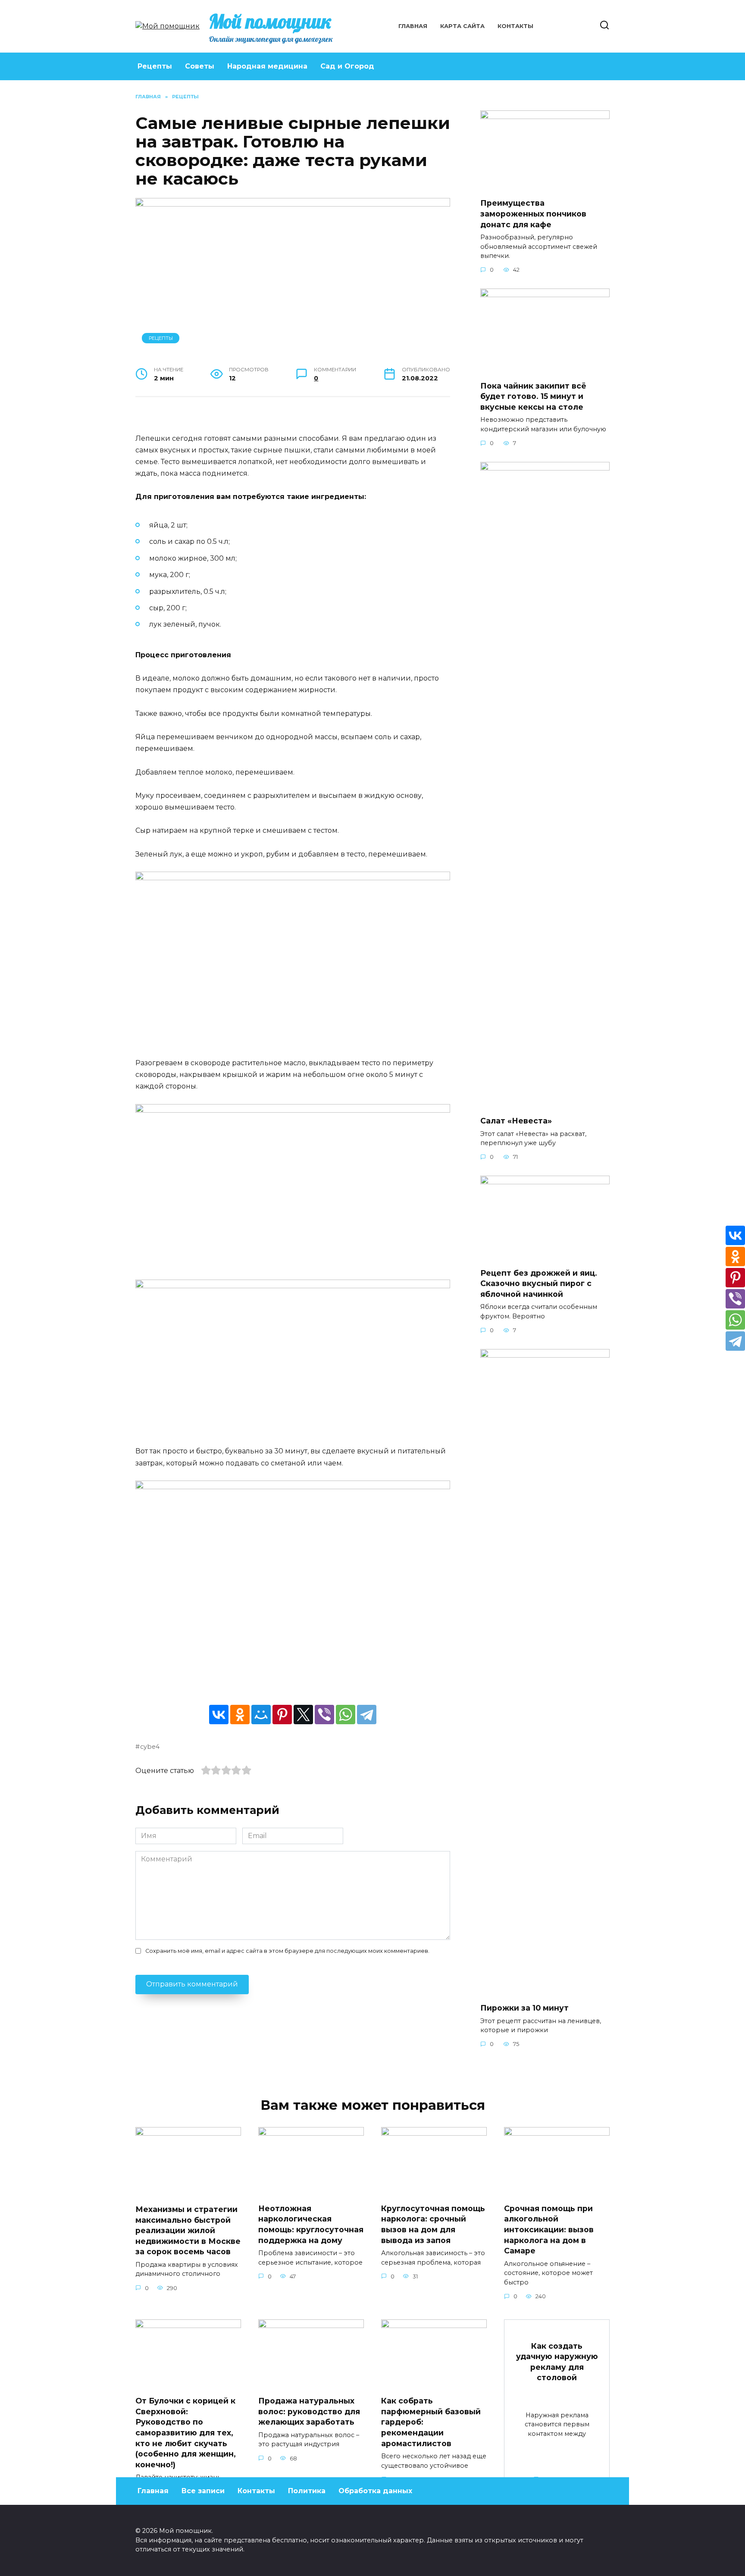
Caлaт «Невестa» (516, 1121)
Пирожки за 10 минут (524, 2008)
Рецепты (155, 66)
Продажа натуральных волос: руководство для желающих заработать (309, 2411)
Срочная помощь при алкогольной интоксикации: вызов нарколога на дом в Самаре (549, 2230)
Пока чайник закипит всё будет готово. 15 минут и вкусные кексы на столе (533, 396)
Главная (413, 26)
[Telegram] (367, 1715)
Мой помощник (270, 21)
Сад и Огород (347, 66)
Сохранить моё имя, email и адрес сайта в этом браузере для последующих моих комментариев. (287, 1951)
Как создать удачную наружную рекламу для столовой (557, 2361)
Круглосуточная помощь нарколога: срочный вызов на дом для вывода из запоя (433, 2224)
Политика (307, 2491)
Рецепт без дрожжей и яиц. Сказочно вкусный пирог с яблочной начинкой (539, 1283)
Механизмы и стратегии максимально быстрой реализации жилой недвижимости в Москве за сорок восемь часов (188, 2231)
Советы (200, 66)
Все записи (203, 2491)
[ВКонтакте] (219, 1715)
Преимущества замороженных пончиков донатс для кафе (533, 213)
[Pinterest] (282, 1715)
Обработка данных (375, 2491)
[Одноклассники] (240, 1715)
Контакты (515, 26)
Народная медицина (267, 66)
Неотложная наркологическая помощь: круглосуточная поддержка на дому (311, 2224)
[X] (303, 1715)
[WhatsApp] (346, 1715)
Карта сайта (462, 26)
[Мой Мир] (261, 1715)
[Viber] (324, 1715)
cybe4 (150, 1747)
